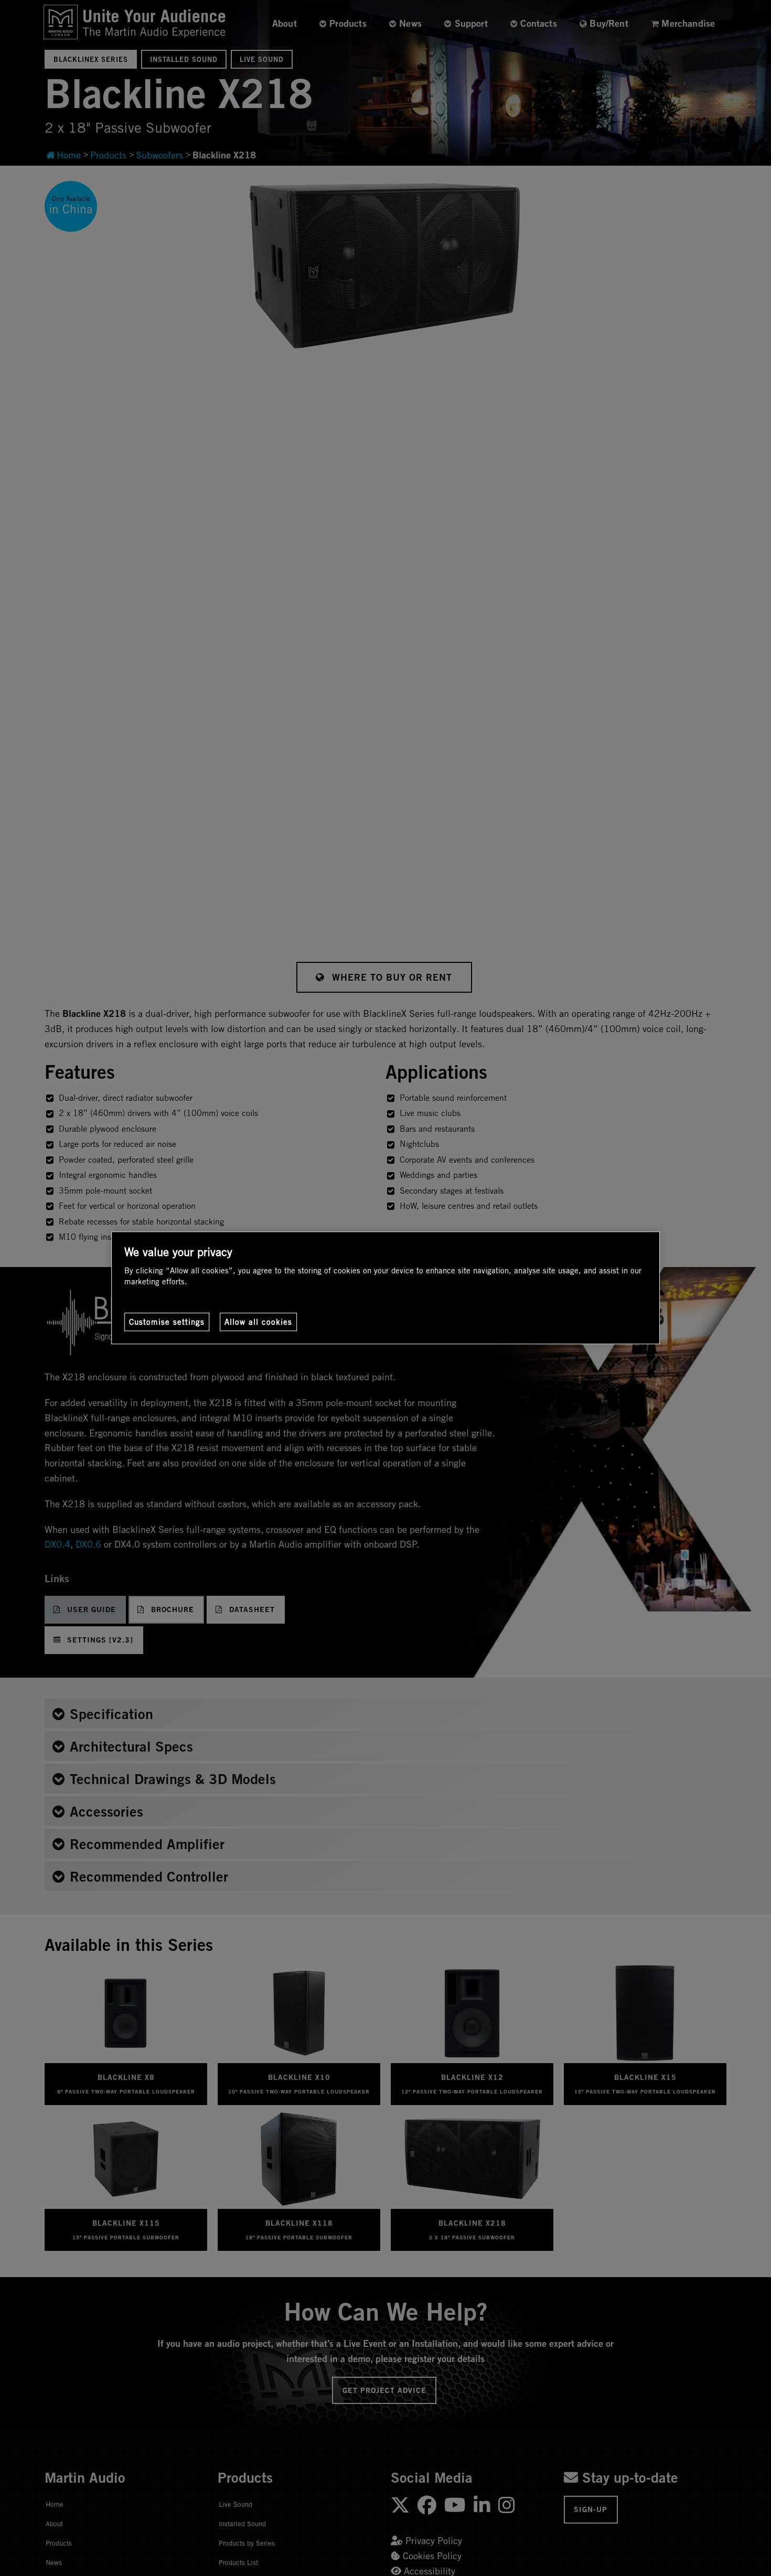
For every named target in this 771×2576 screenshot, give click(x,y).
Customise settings (167, 1322)
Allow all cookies (258, 1322)
